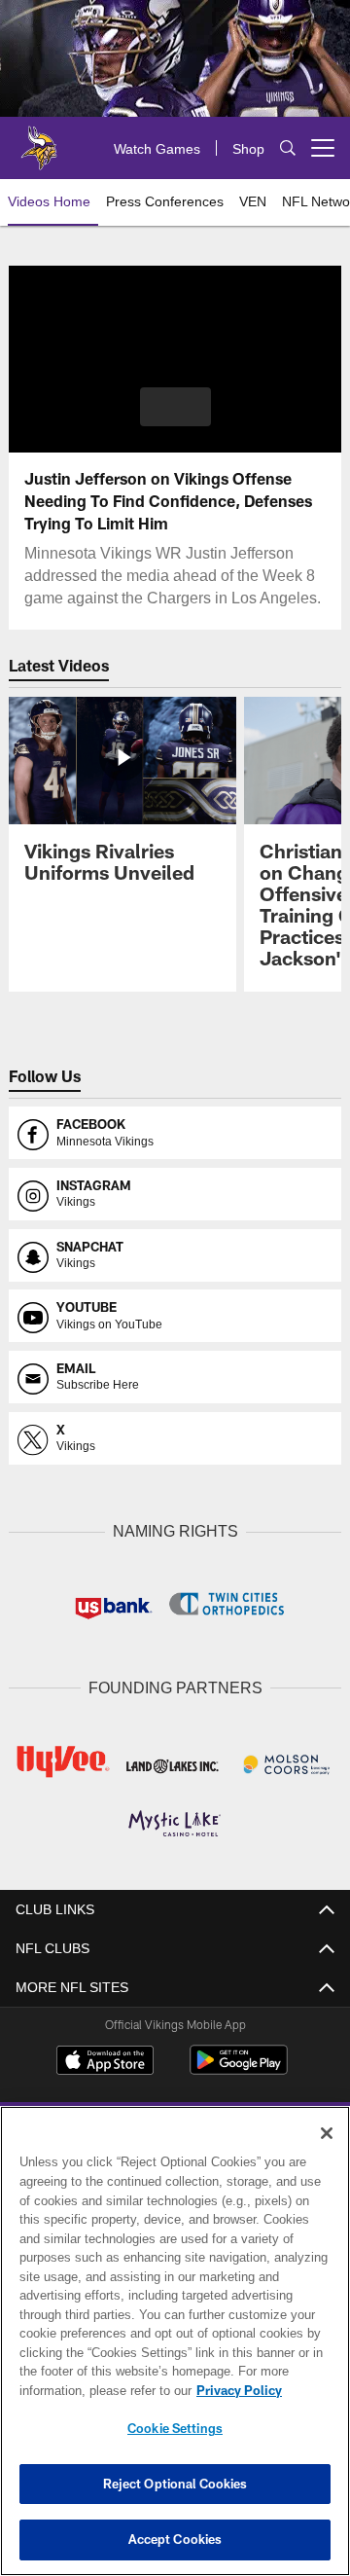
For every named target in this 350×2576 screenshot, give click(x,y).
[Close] (327, 2133)
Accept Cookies (175, 2539)
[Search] (288, 148)
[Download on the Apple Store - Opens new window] (105, 2059)
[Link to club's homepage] (39, 140)
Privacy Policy (85, 2390)
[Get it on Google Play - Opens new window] (239, 2067)
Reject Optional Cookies (175, 2484)
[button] (175, 407)
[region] (175, 2341)
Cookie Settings (175, 2428)
